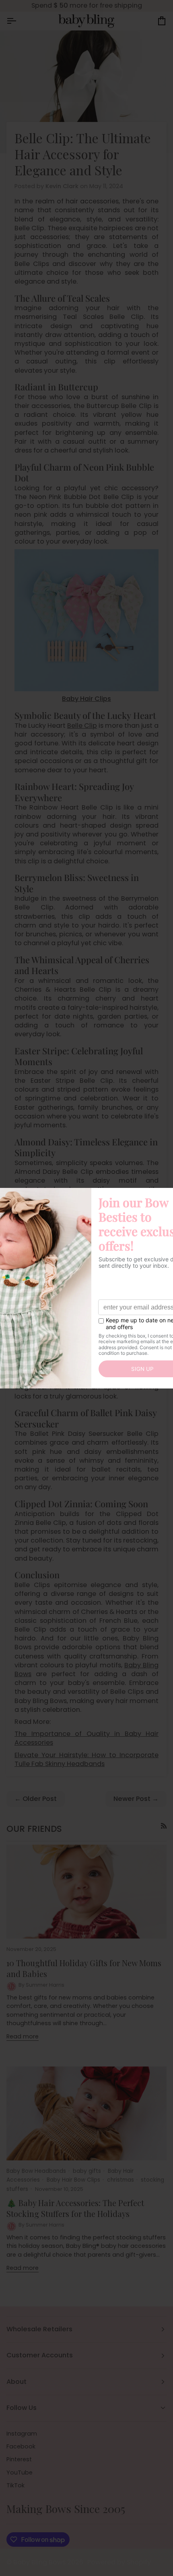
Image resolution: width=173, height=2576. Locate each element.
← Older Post (36, 1799)
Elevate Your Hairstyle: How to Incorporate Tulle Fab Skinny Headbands (86, 1759)
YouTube (20, 2472)
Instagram (22, 2434)
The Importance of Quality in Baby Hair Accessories (86, 1738)
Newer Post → (136, 1799)
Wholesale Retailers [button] (39, 2329)
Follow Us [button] (22, 2408)
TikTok (15, 2485)
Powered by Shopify (119, 2562)
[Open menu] (19, 21)
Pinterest (19, 2459)
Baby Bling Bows (39, 2562)
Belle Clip (82, 726)
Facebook (21, 2446)
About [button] (16, 2382)
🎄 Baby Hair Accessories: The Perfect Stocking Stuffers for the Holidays (75, 2208)
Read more (23, 2036)
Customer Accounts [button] (40, 2355)
